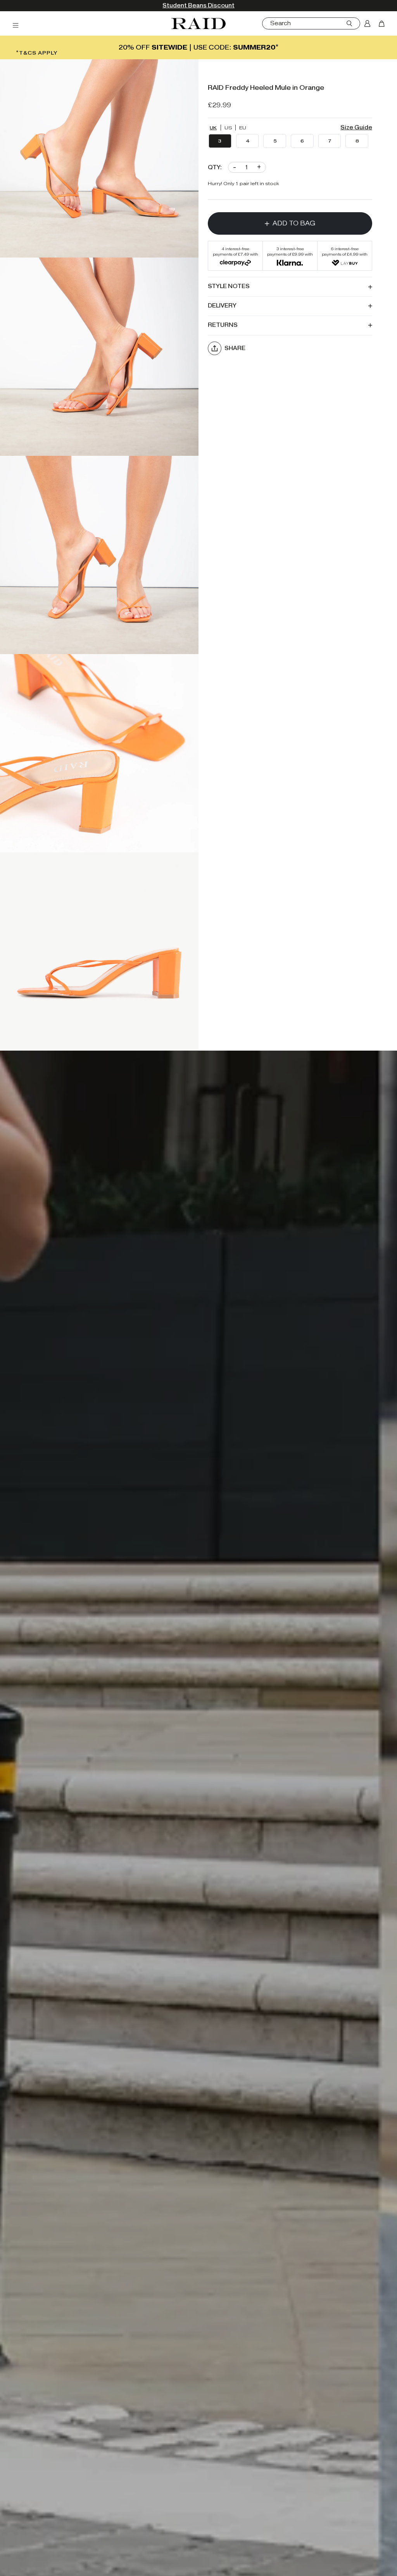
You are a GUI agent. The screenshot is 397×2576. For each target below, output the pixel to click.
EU (243, 128)
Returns (223, 325)
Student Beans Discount (198, 6)
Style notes (229, 286)
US (228, 128)
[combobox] (308, 23)
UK (213, 128)
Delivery (222, 306)
